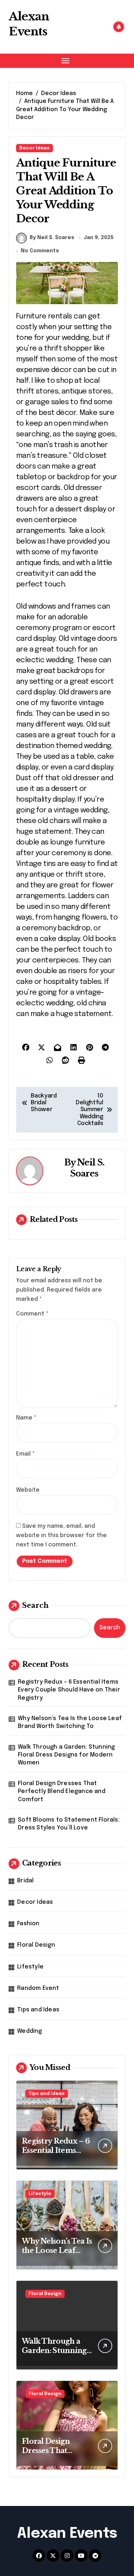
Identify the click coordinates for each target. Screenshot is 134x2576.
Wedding (29, 2031)
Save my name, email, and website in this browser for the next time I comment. (61, 1535)
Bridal (25, 1881)
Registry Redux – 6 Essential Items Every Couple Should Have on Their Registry (69, 1690)
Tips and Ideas (38, 2010)
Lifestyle (30, 1967)
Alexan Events (29, 24)
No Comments (40, 251)
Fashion (28, 1924)
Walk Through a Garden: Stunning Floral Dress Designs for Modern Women (66, 1755)
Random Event (38, 1988)
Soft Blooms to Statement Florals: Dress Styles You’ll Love (69, 1824)
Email (25, 1454)
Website (28, 1490)
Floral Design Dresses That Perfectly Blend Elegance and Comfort (62, 1792)
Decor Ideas (34, 148)
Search (35, 1605)
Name (26, 1418)
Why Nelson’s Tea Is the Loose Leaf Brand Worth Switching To (70, 1722)
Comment (32, 1314)
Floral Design (36, 1945)
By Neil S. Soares (52, 238)
